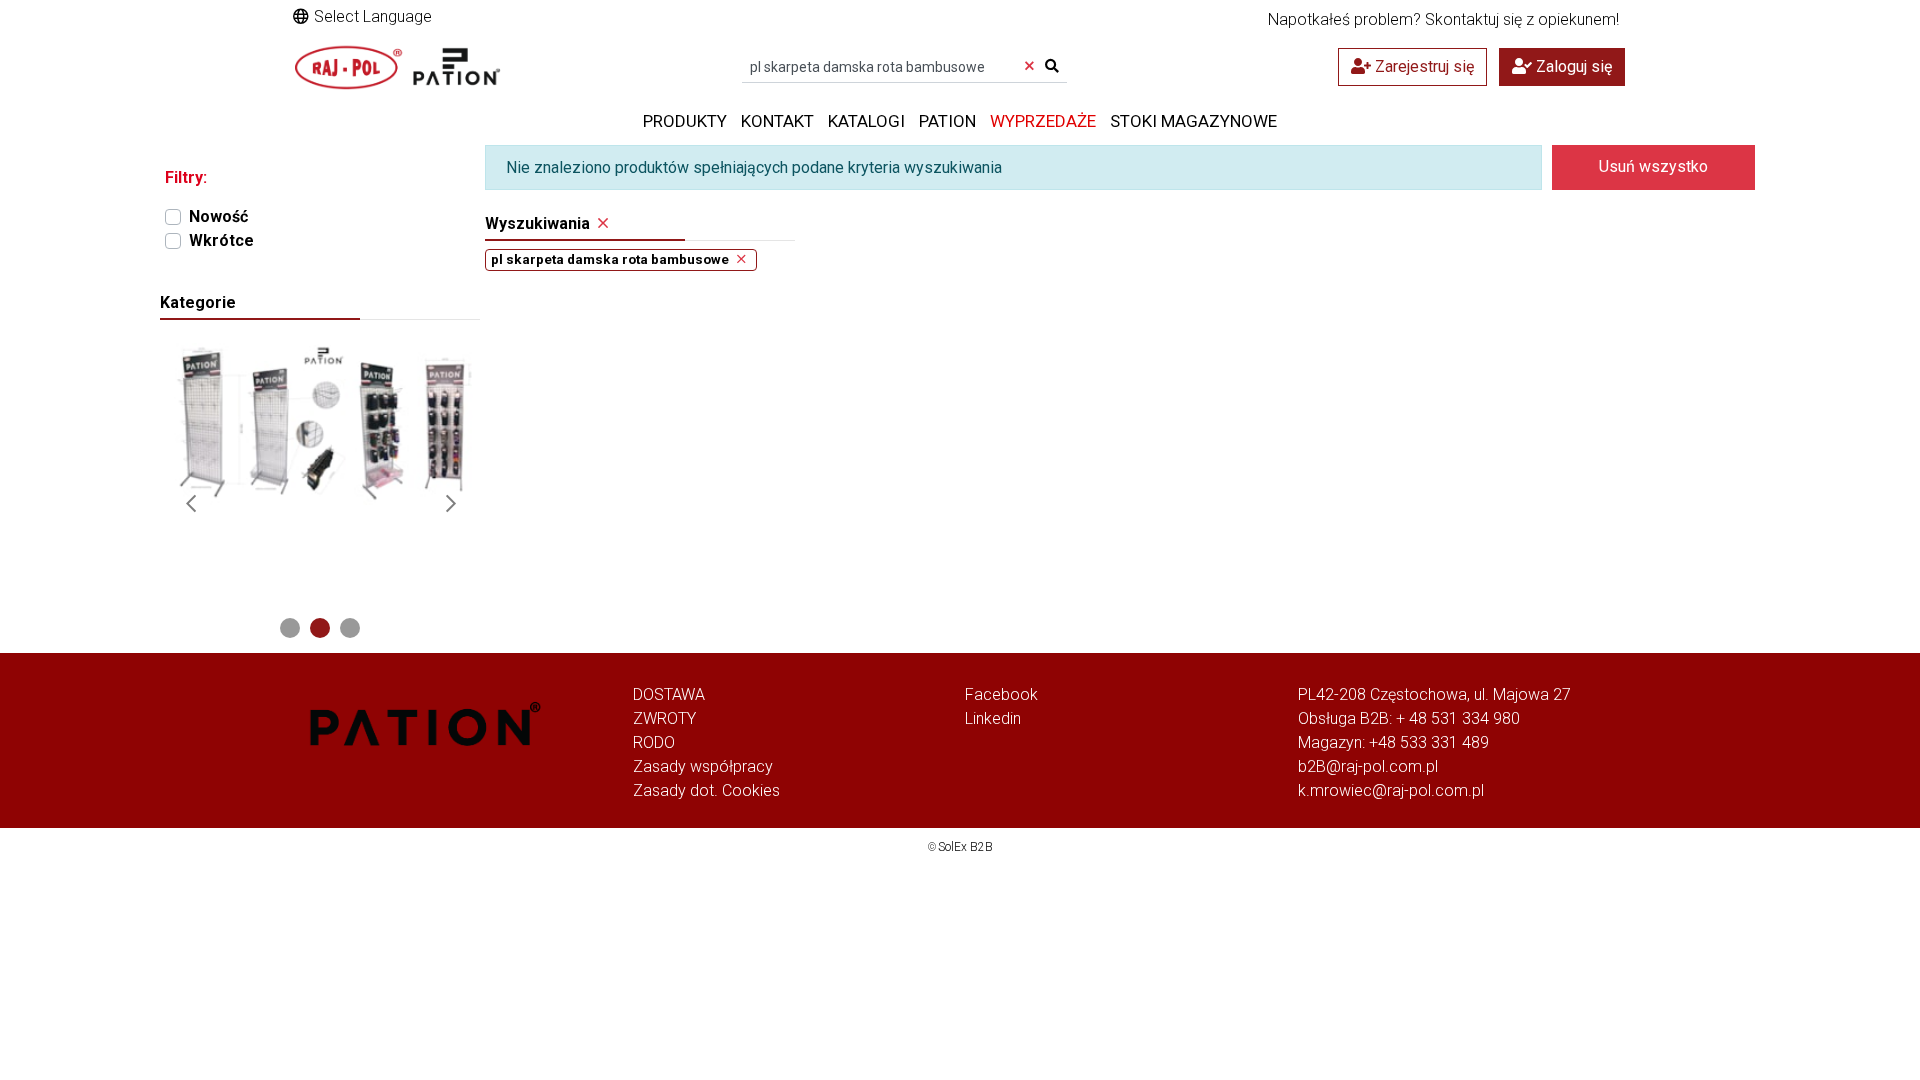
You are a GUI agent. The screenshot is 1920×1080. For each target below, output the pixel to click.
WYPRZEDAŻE (1043, 121)
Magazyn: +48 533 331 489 (1393, 742)
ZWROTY (664, 718)
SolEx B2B (965, 847)
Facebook (1001, 694)
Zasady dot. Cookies (706, 790)
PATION (947, 121)
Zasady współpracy (703, 766)
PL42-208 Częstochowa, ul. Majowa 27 (1434, 694)
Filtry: (186, 177)
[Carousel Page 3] (350, 628)
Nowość (218, 216)
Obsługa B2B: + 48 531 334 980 (1409, 718)
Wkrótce (221, 240)
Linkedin (993, 718)
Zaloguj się (1572, 66)
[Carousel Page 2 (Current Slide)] (320, 628)
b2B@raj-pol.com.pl (1368, 766)
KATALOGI (866, 121)
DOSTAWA (669, 694)
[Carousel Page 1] (290, 628)
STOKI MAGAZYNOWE (1193, 121)
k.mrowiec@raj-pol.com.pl (1391, 790)
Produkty (685, 121)
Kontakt (777, 121)
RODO (654, 742)
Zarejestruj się (1422, 66)
